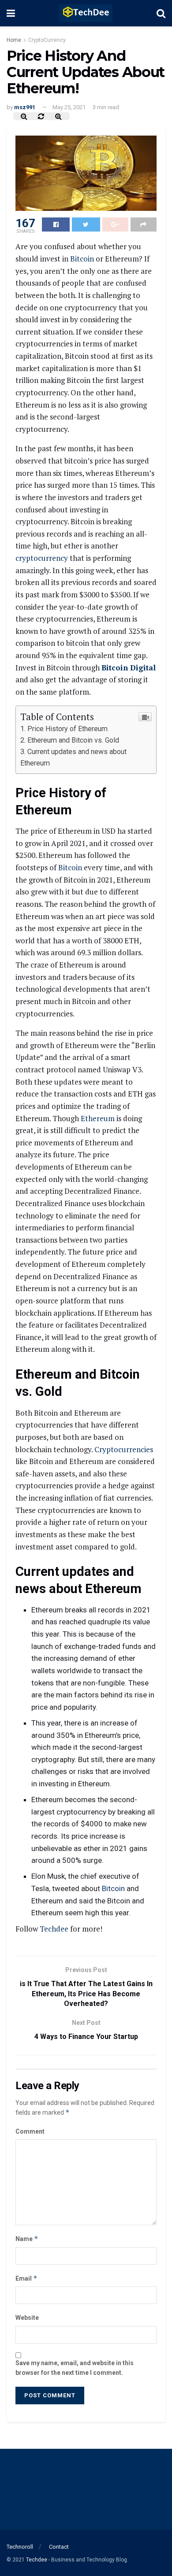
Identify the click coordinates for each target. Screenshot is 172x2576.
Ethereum (98, 1118)
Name (27, 2239)
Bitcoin (82, 259)
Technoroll (20, 2547)
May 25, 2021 (69, 107)
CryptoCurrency (47, 40)
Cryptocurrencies (124, 1449)
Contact (59, 2547)
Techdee (54, 1929)
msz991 (25, 107)
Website (27, 2318)
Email (26, 2278)
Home (14, 40)
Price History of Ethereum (67, 729)
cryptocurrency (42, 558)
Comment (30, 2131)
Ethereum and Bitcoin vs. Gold (73, 740)
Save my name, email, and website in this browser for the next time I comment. (75, 2368)
